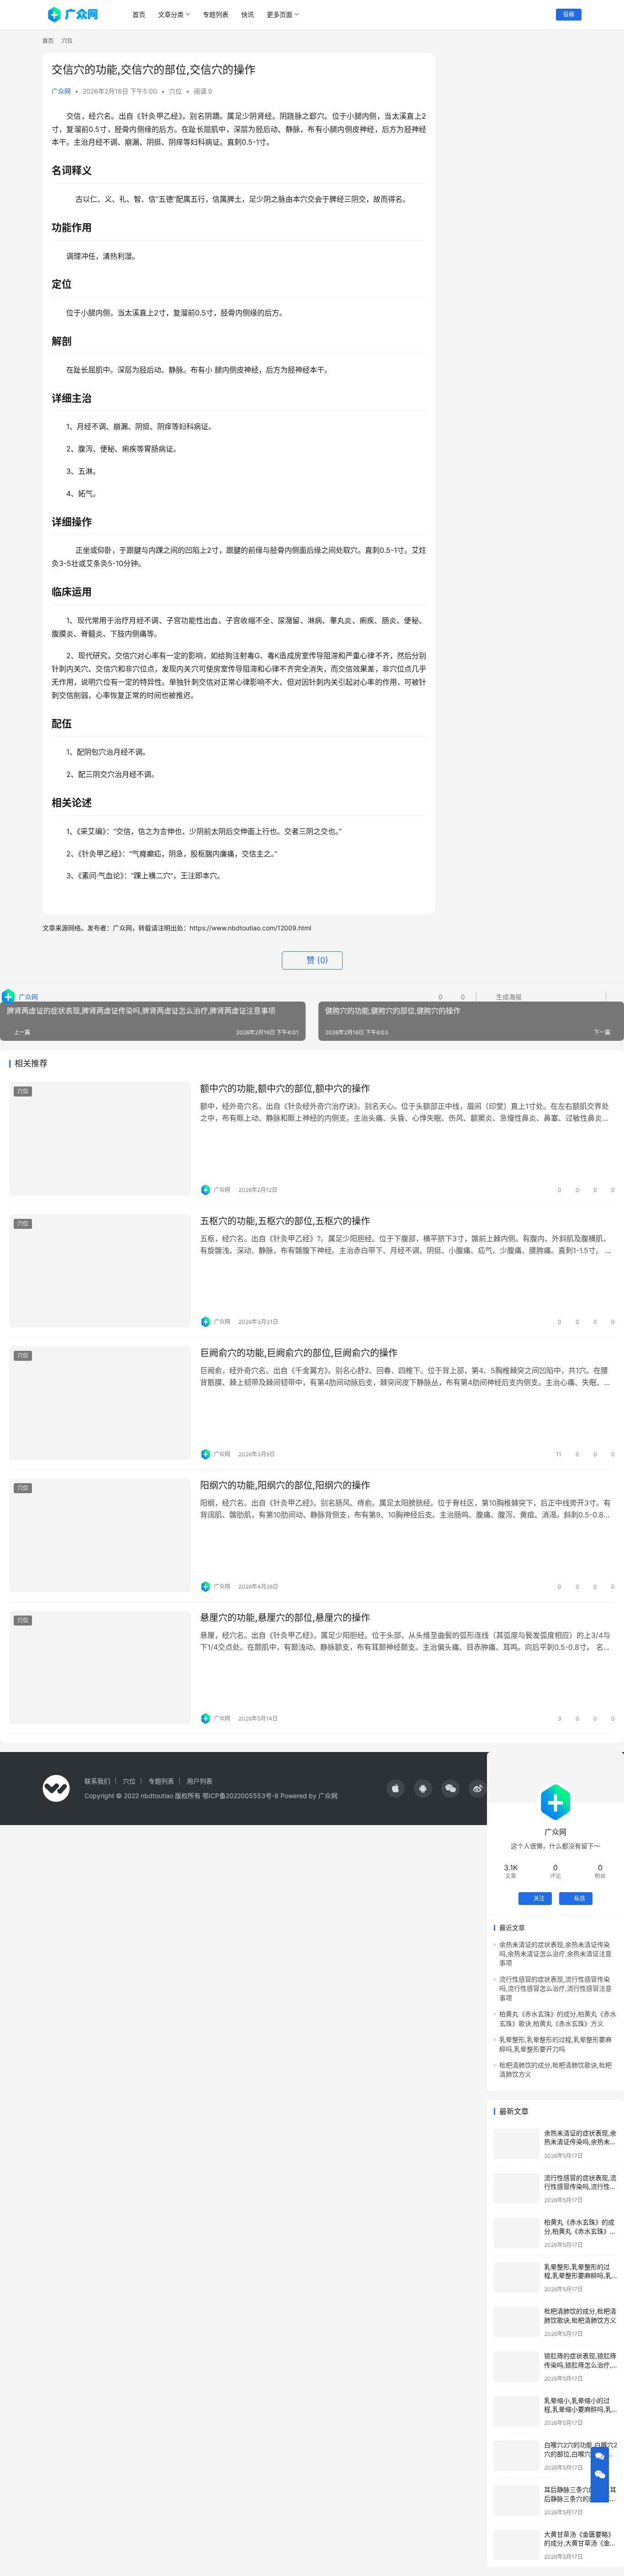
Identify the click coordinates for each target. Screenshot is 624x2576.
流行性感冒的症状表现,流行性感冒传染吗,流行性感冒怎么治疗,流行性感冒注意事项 (555, 1988)
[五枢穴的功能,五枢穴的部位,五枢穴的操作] (100, 1271)
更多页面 (280, 14)
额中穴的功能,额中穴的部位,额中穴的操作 (285, 1089)
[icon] (396, 1789)
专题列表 (216, 14)
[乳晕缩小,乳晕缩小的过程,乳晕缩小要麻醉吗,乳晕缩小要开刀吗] (517, 2411)
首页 (139, 14)
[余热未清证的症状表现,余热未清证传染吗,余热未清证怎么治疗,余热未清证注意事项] (517, 2144)
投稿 (569, 14)
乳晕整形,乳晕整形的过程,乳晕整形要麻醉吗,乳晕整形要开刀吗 (578, 2276)
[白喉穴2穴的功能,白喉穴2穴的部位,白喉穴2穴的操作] (517, 2456)
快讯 (248, 14)
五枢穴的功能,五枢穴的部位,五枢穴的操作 (285, 1221)
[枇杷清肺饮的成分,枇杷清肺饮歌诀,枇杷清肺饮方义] (517, 2322)
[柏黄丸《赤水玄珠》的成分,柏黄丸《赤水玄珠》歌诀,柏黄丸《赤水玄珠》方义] (517, 2233)
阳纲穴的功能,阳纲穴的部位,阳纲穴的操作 (285, 1485)
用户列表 (200, 1781)
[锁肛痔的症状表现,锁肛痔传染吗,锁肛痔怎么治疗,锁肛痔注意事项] (517, 2367)
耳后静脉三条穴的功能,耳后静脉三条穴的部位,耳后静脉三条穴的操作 (580, 2498)
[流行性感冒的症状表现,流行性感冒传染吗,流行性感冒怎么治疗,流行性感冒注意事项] (517, 2189)
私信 (580, 1898)
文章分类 (171, 14)
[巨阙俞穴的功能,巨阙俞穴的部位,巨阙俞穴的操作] (100, 1403)
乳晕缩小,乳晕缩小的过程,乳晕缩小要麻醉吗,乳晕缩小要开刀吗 (578, 2409)
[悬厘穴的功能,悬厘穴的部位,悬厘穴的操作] (100, 1668)
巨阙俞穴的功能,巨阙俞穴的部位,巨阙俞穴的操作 (299, 1353)
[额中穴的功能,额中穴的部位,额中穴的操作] (100, 1139)
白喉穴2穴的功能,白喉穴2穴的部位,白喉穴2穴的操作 (581, 2454)
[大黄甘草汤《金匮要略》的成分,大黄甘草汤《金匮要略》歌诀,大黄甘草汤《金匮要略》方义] (517, 2545)
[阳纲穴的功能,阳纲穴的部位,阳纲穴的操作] (100, 1535)
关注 (539, 1898)
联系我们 (97, 1781)
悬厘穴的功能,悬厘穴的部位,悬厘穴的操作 (285, 1618)
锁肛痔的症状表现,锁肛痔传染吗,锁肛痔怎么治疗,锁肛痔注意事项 (580, 2365)
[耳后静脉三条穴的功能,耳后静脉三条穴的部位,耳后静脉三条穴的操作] (517, 2500)
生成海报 (508, 997)
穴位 (175, 91)
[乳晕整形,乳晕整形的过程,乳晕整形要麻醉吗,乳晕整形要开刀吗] (517, 2278)
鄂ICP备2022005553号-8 (241, 1796)
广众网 (61, 91)
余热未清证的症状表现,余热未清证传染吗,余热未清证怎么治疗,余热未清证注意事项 (555, 1954)
